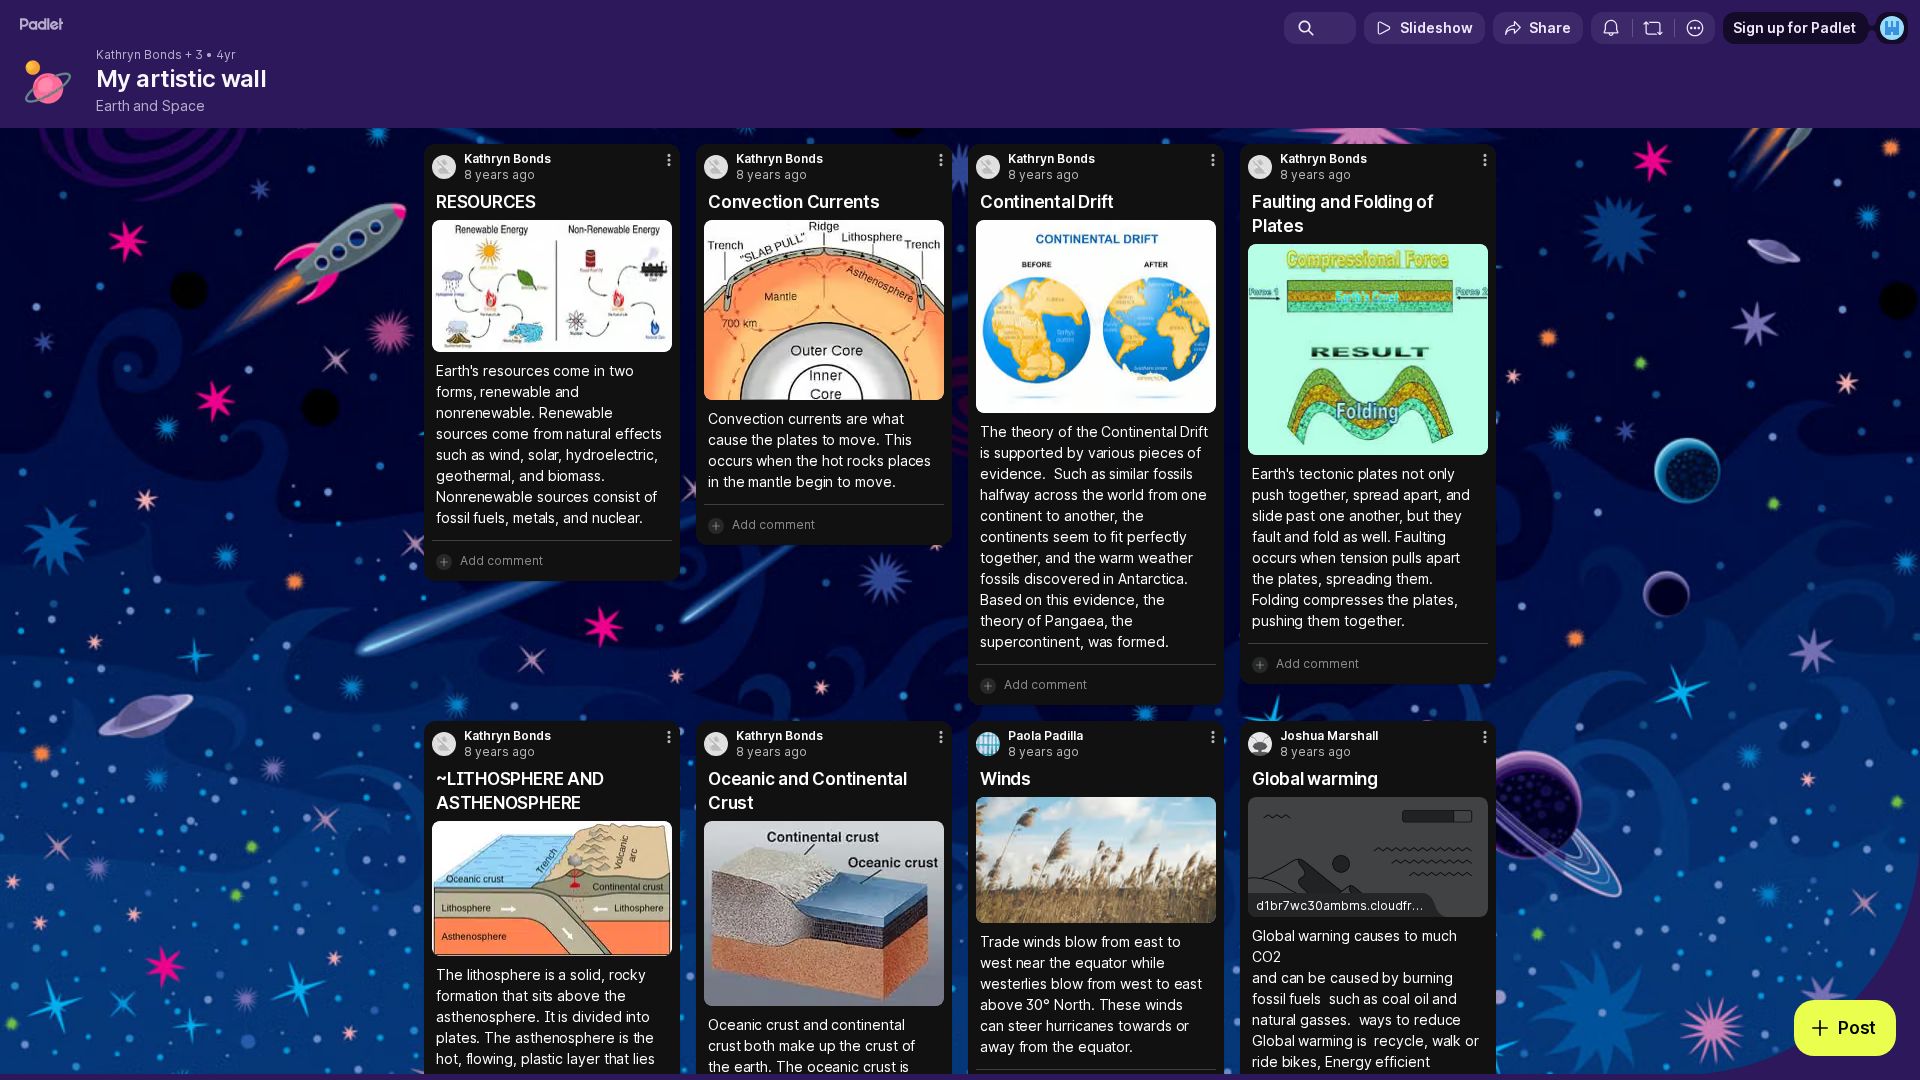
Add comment (501, 560)
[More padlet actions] (1695, 28)
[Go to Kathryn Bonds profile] (444, 167)
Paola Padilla (1045, 736)
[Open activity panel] (1611, 28)
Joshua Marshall (1329, 736)
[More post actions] (669, 160)
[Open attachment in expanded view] (552, 286)
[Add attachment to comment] (444, 561)
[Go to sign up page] (1892, 28)
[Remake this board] (1653, 28)
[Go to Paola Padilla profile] (988, 744)
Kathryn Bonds (139, 55)
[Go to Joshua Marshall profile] (1260, 744)
